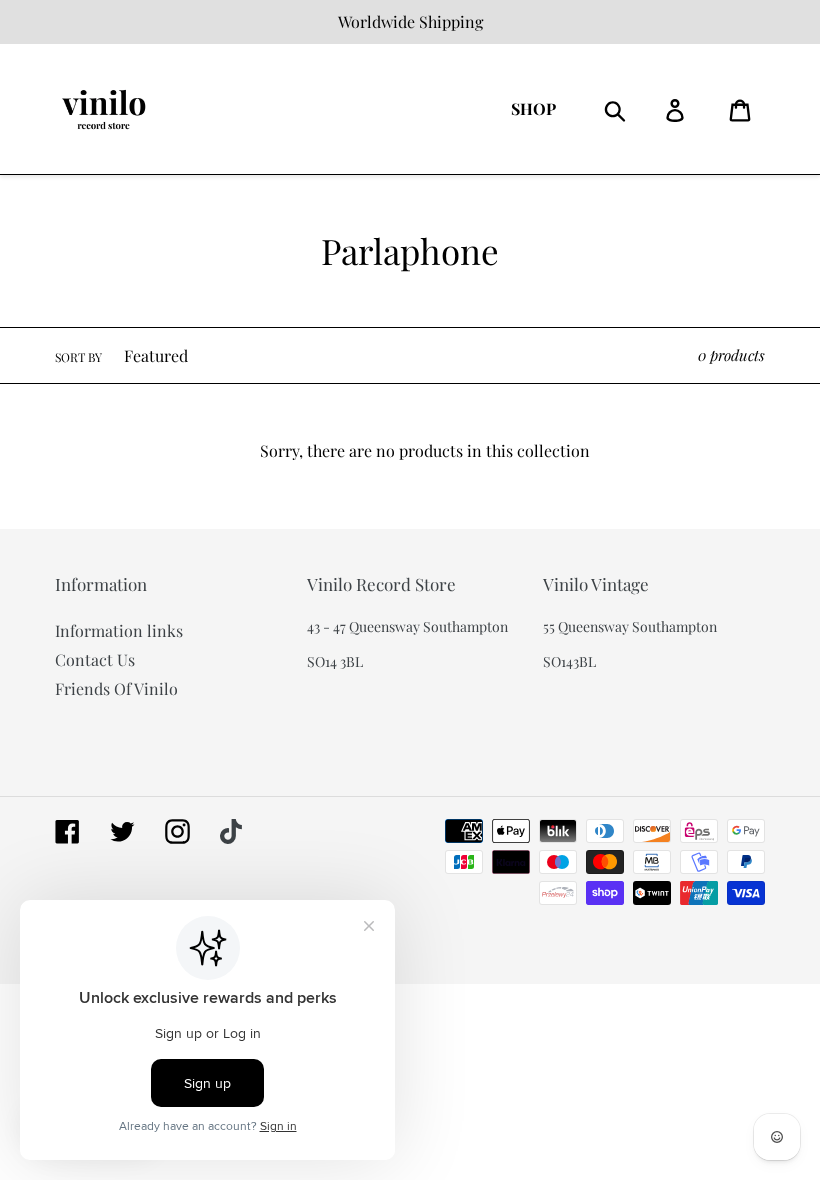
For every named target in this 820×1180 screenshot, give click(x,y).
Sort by (78, 357)
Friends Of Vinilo (116, 688)
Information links (119, 630)
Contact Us (95, 659)
